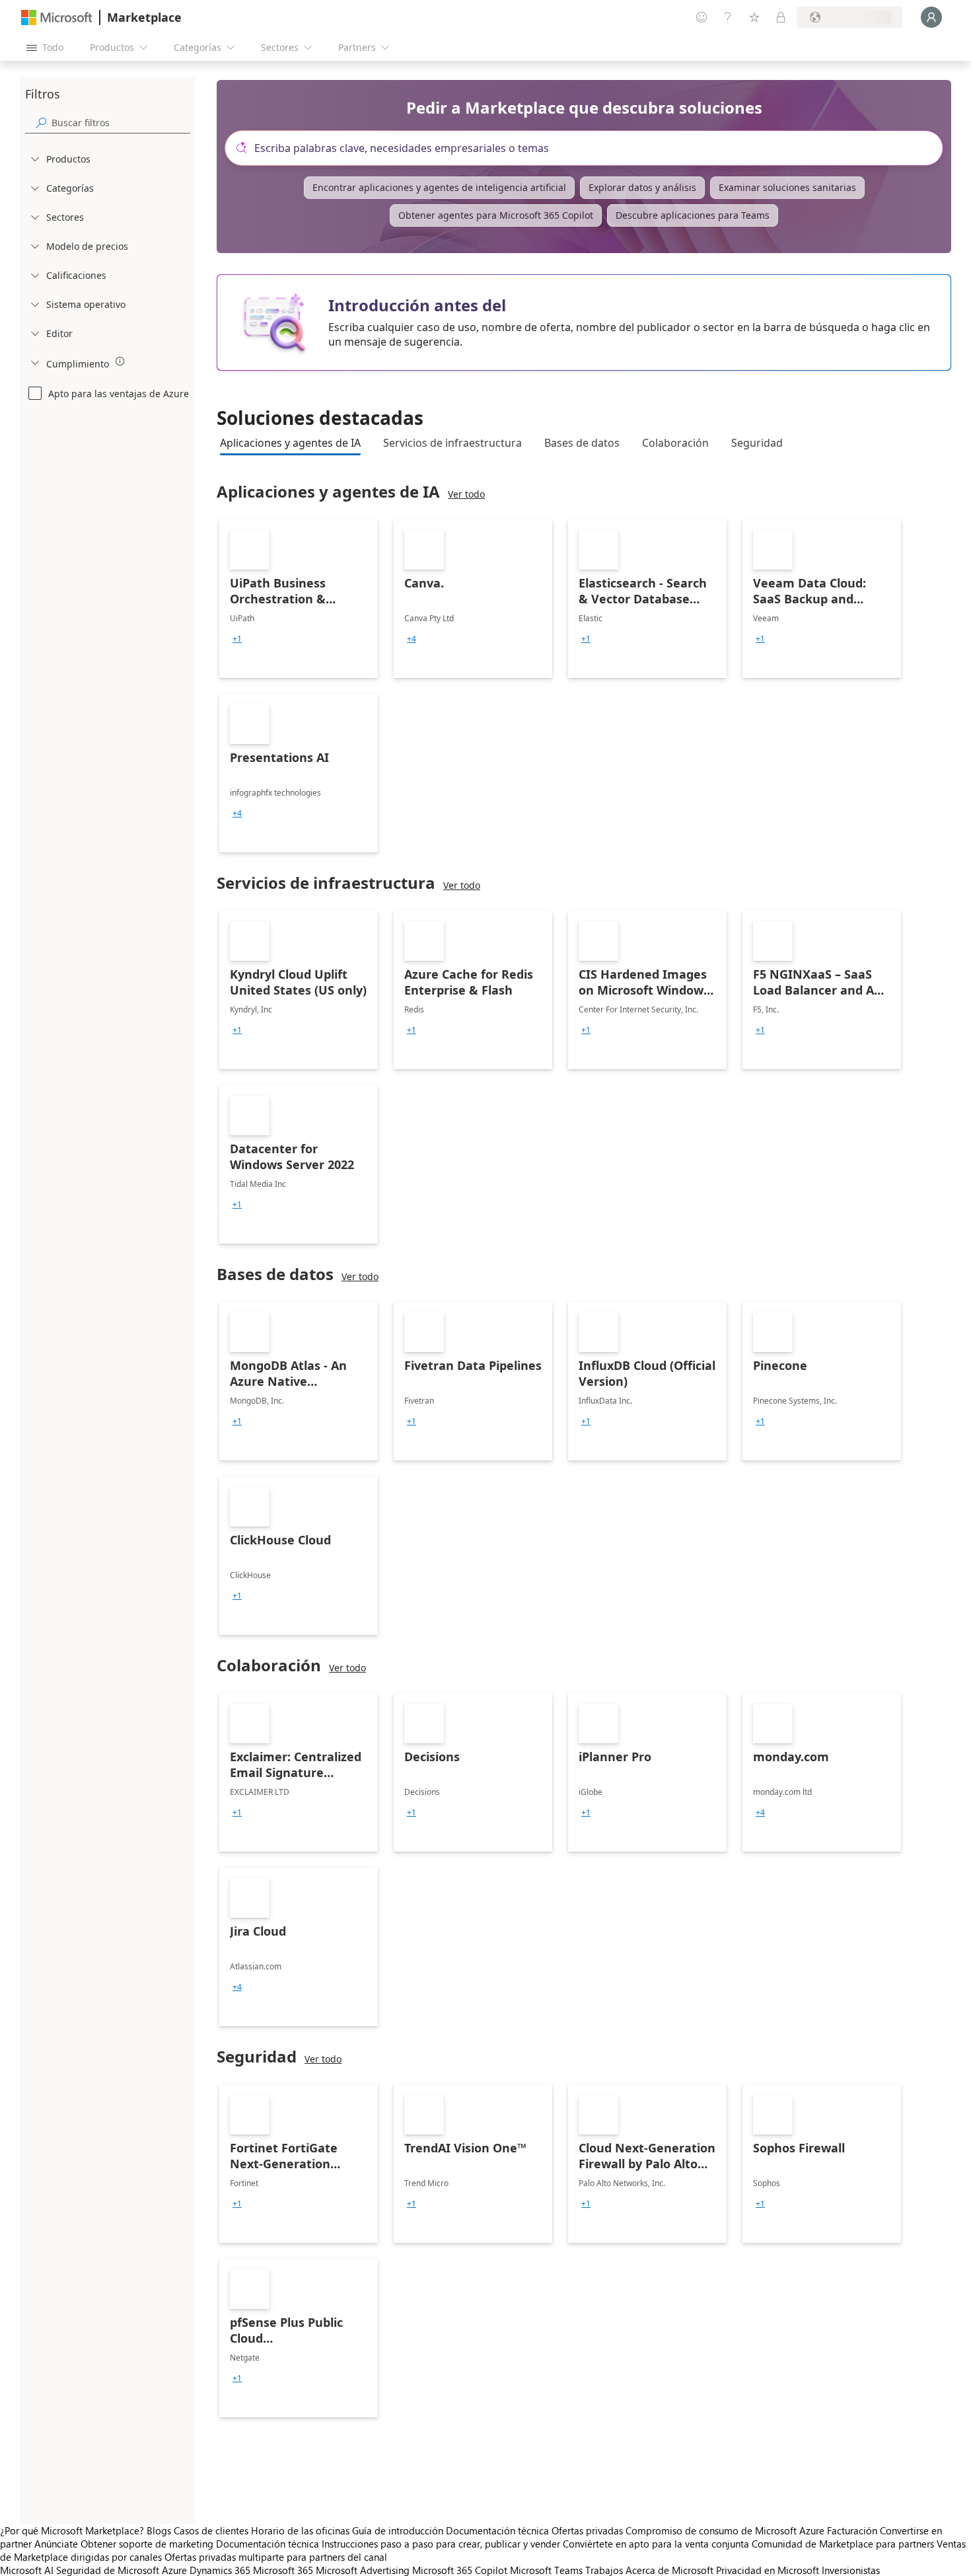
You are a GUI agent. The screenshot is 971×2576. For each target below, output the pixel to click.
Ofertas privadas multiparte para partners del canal (276, 2557)
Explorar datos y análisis (642, 187)
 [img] (120, 361)
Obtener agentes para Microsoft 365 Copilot (496, 215)
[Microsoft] (57, 18)
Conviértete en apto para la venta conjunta (656, 2544)
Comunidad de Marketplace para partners (843, 2544)
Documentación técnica (497, 2530)
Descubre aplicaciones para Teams (693, 215)
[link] (299, 599)
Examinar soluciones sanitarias (787, 187)
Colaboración (675, 443)
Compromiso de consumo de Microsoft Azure (726, 2530)
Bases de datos (582, 443)
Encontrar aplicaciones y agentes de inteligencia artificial (439, 187)
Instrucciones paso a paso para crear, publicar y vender (441, 2544)
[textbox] (589, 148)
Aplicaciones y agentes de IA (290, 443)
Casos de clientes (211, 2530)
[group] (237, 639)
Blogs (159, 2530)
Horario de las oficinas (300, 2530)
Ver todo (466, 494)
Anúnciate (56, 2544)
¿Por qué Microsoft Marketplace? (72, 2530)
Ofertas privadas (587, 2530)
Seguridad (757, 443)
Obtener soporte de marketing (147, 2544)
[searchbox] (121, 123)
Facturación (852, 2530)
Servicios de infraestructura (452, 443)
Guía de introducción (398, 2530)
